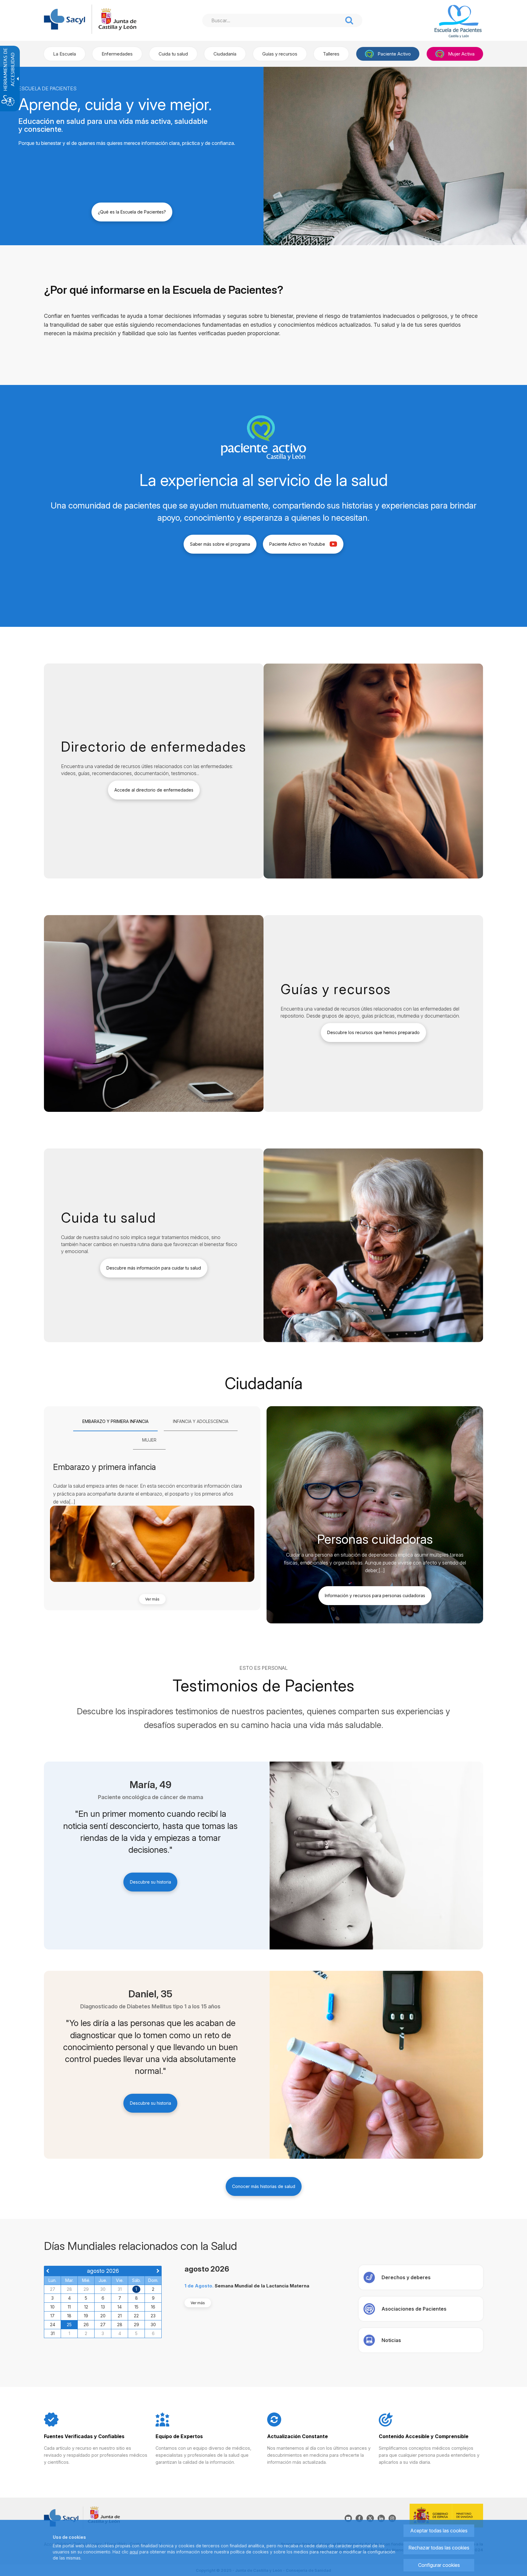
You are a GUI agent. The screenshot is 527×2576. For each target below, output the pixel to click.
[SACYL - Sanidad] (65, 19)
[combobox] (272, 20)
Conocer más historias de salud (264, 2186)
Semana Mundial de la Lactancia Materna (262, 2286)
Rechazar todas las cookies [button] (439, 2548)
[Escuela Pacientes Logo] (450, 22)
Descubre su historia (151, 1882)
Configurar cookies (439, 2565)
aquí (134, 2552)
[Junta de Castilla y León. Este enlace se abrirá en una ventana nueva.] (117, 19)
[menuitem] (65, 54)
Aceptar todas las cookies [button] (439, 2531)
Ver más (152, 1599)
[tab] (115, 1422)
